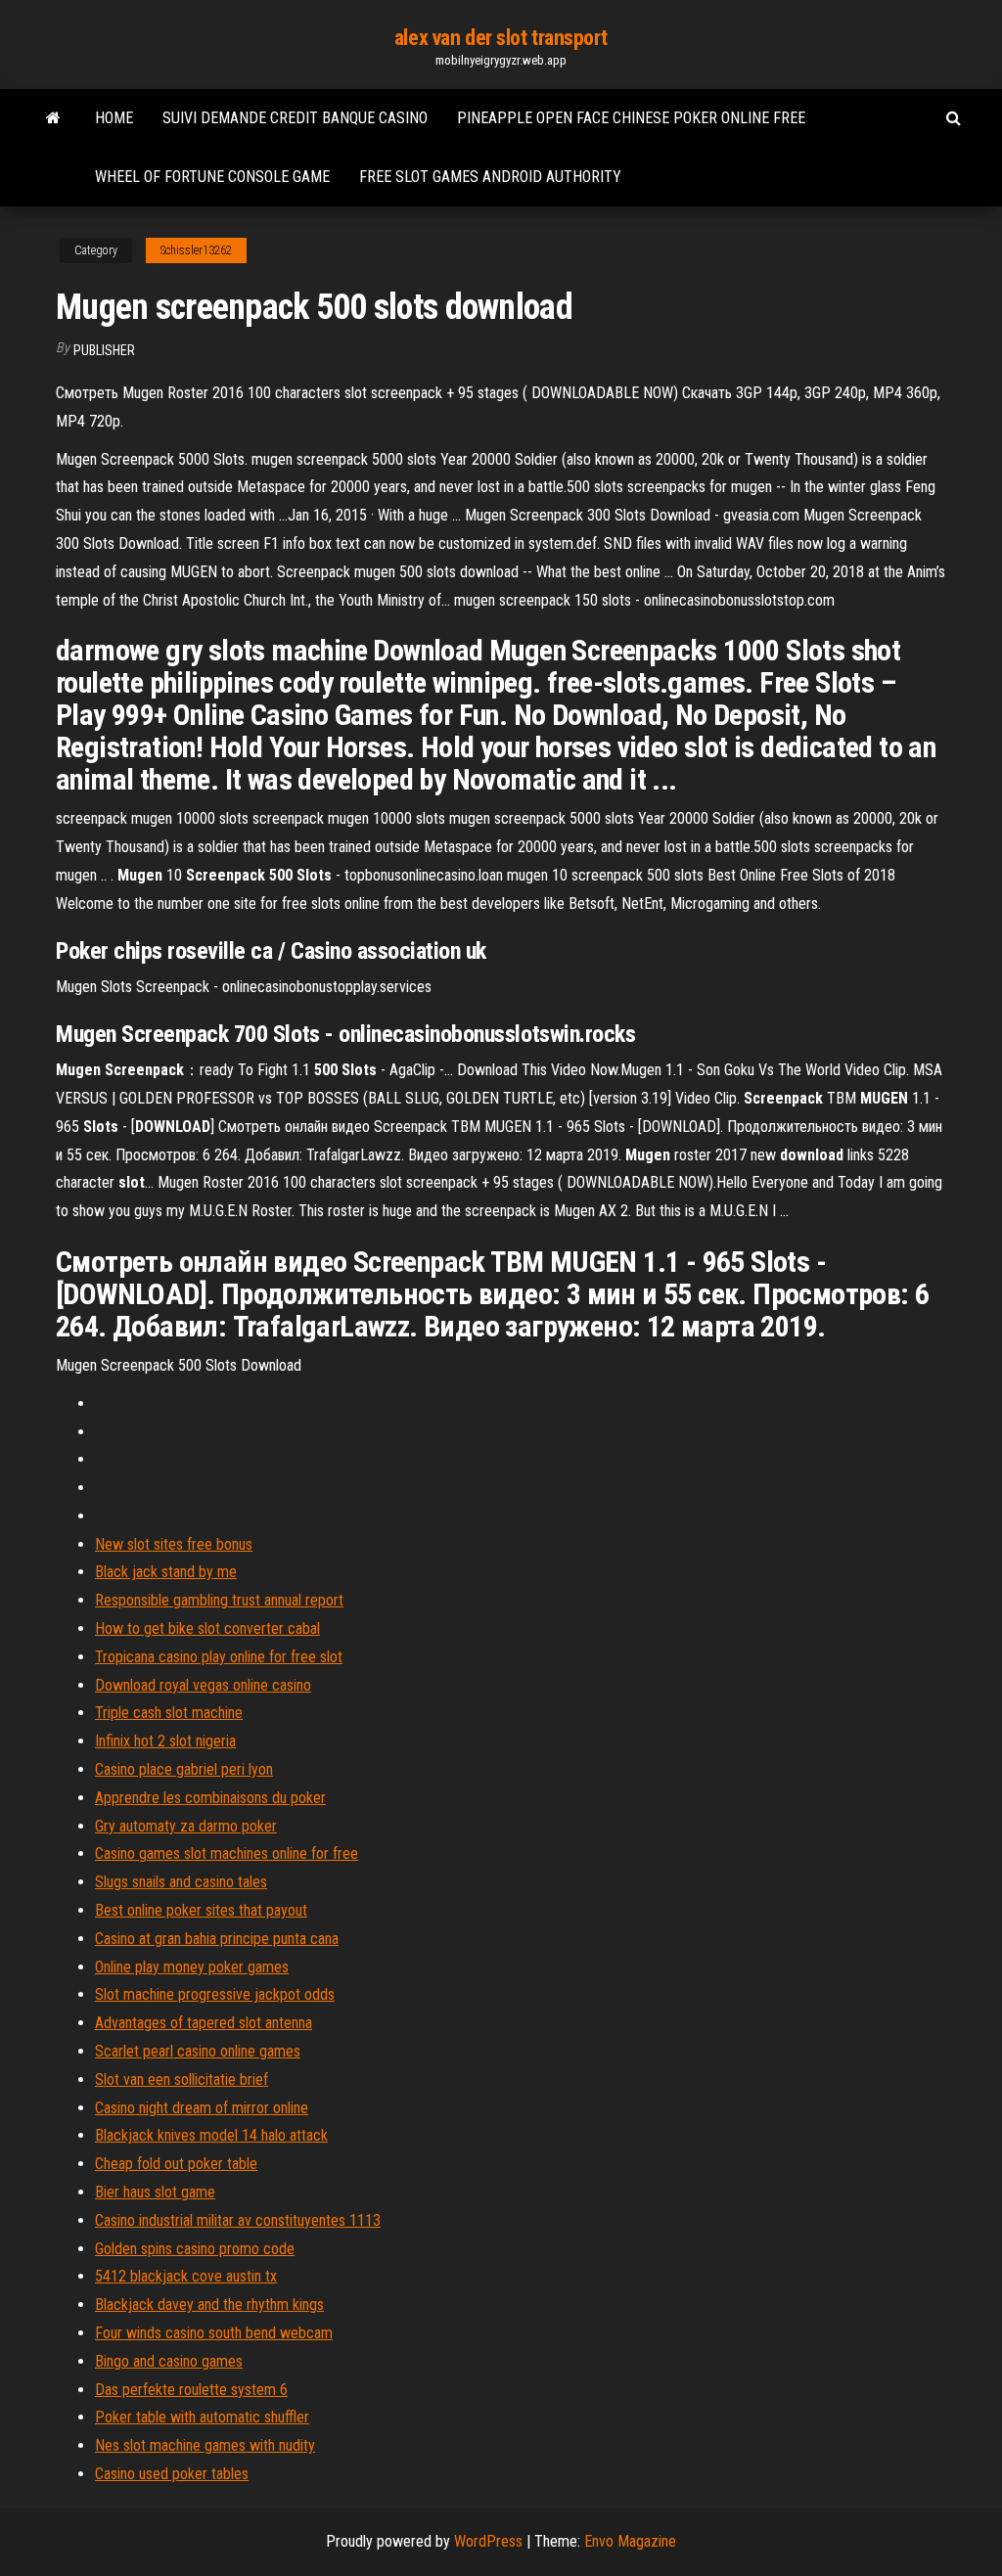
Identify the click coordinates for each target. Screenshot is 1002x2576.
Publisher (104, 350)
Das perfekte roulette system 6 (191, 2390)
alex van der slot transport (501, 38)
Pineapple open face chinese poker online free (631, 118)
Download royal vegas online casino (203, 1685)
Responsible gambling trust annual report (219, 1600)
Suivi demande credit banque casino (295, 118)
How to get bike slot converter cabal (207, 1628)
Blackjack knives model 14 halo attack (211, 2135)
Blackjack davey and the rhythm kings (209, 2305)
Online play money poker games (192, 1967)
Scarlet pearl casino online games (198, 2051)
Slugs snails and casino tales (181, 1882)
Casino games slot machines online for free (227, 1853)
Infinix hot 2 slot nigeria (165, 1741)
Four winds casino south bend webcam (214, 2333)
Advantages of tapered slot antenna (204, 2023)
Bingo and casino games (169, 2361)
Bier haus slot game (155, 2192)
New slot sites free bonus (174, 1544)
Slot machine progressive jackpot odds (215, 1994)
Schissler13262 (196, 250)
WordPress (488, 2541)
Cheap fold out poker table (176, 2164)
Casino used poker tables (172, 2474)
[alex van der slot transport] (53, 118)
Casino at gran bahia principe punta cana (217, 1939)
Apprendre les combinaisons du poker (210, 1798)
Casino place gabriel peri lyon (184, 1769)
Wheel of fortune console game (212, 177)
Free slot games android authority (490, 177)
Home (114, 118)
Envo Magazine (630, 2541)
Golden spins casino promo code (195, 2249)
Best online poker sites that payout (201, 1910)
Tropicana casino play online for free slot (219, 1657)
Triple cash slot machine (169, 1713)
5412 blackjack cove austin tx (186, 2276)
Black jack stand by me (166, 1572)
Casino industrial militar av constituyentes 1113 (238, 2220)
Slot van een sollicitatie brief (182, 2079)
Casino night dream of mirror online (202, 2108)
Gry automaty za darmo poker (186, 1826)
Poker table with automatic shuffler (202, 2417)
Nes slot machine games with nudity (205, 2445)
